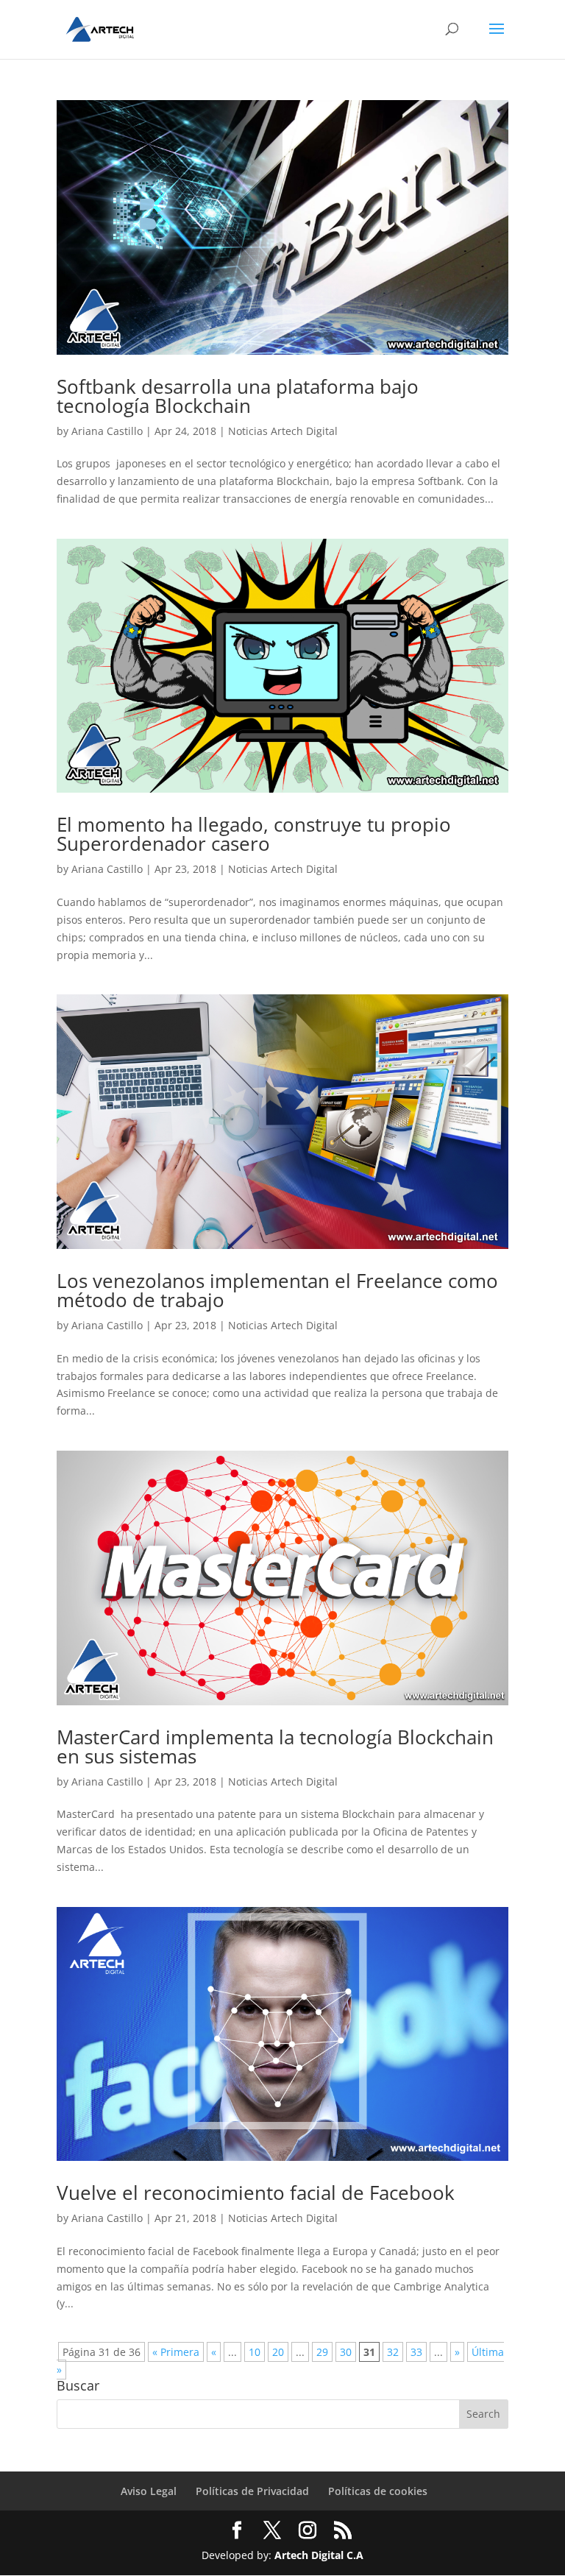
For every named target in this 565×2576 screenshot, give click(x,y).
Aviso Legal (149, 2491)
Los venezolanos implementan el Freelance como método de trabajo (277, 1290)
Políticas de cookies (378, 2491)
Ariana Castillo (107, 431)
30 (346, 2352)
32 (393, 2352)
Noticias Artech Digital (283, 431)
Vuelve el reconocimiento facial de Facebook (256, 2193)
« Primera (176, 2352)
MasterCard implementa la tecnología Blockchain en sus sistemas (275, 1747)
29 (322, 2352)
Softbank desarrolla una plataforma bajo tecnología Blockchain (238, 396)
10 (255, 2352)
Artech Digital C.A (319, 2555)
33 (416, 2352)
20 (278, 2352)
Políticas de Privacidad (252, 2491)
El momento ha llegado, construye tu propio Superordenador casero (254, 834)
